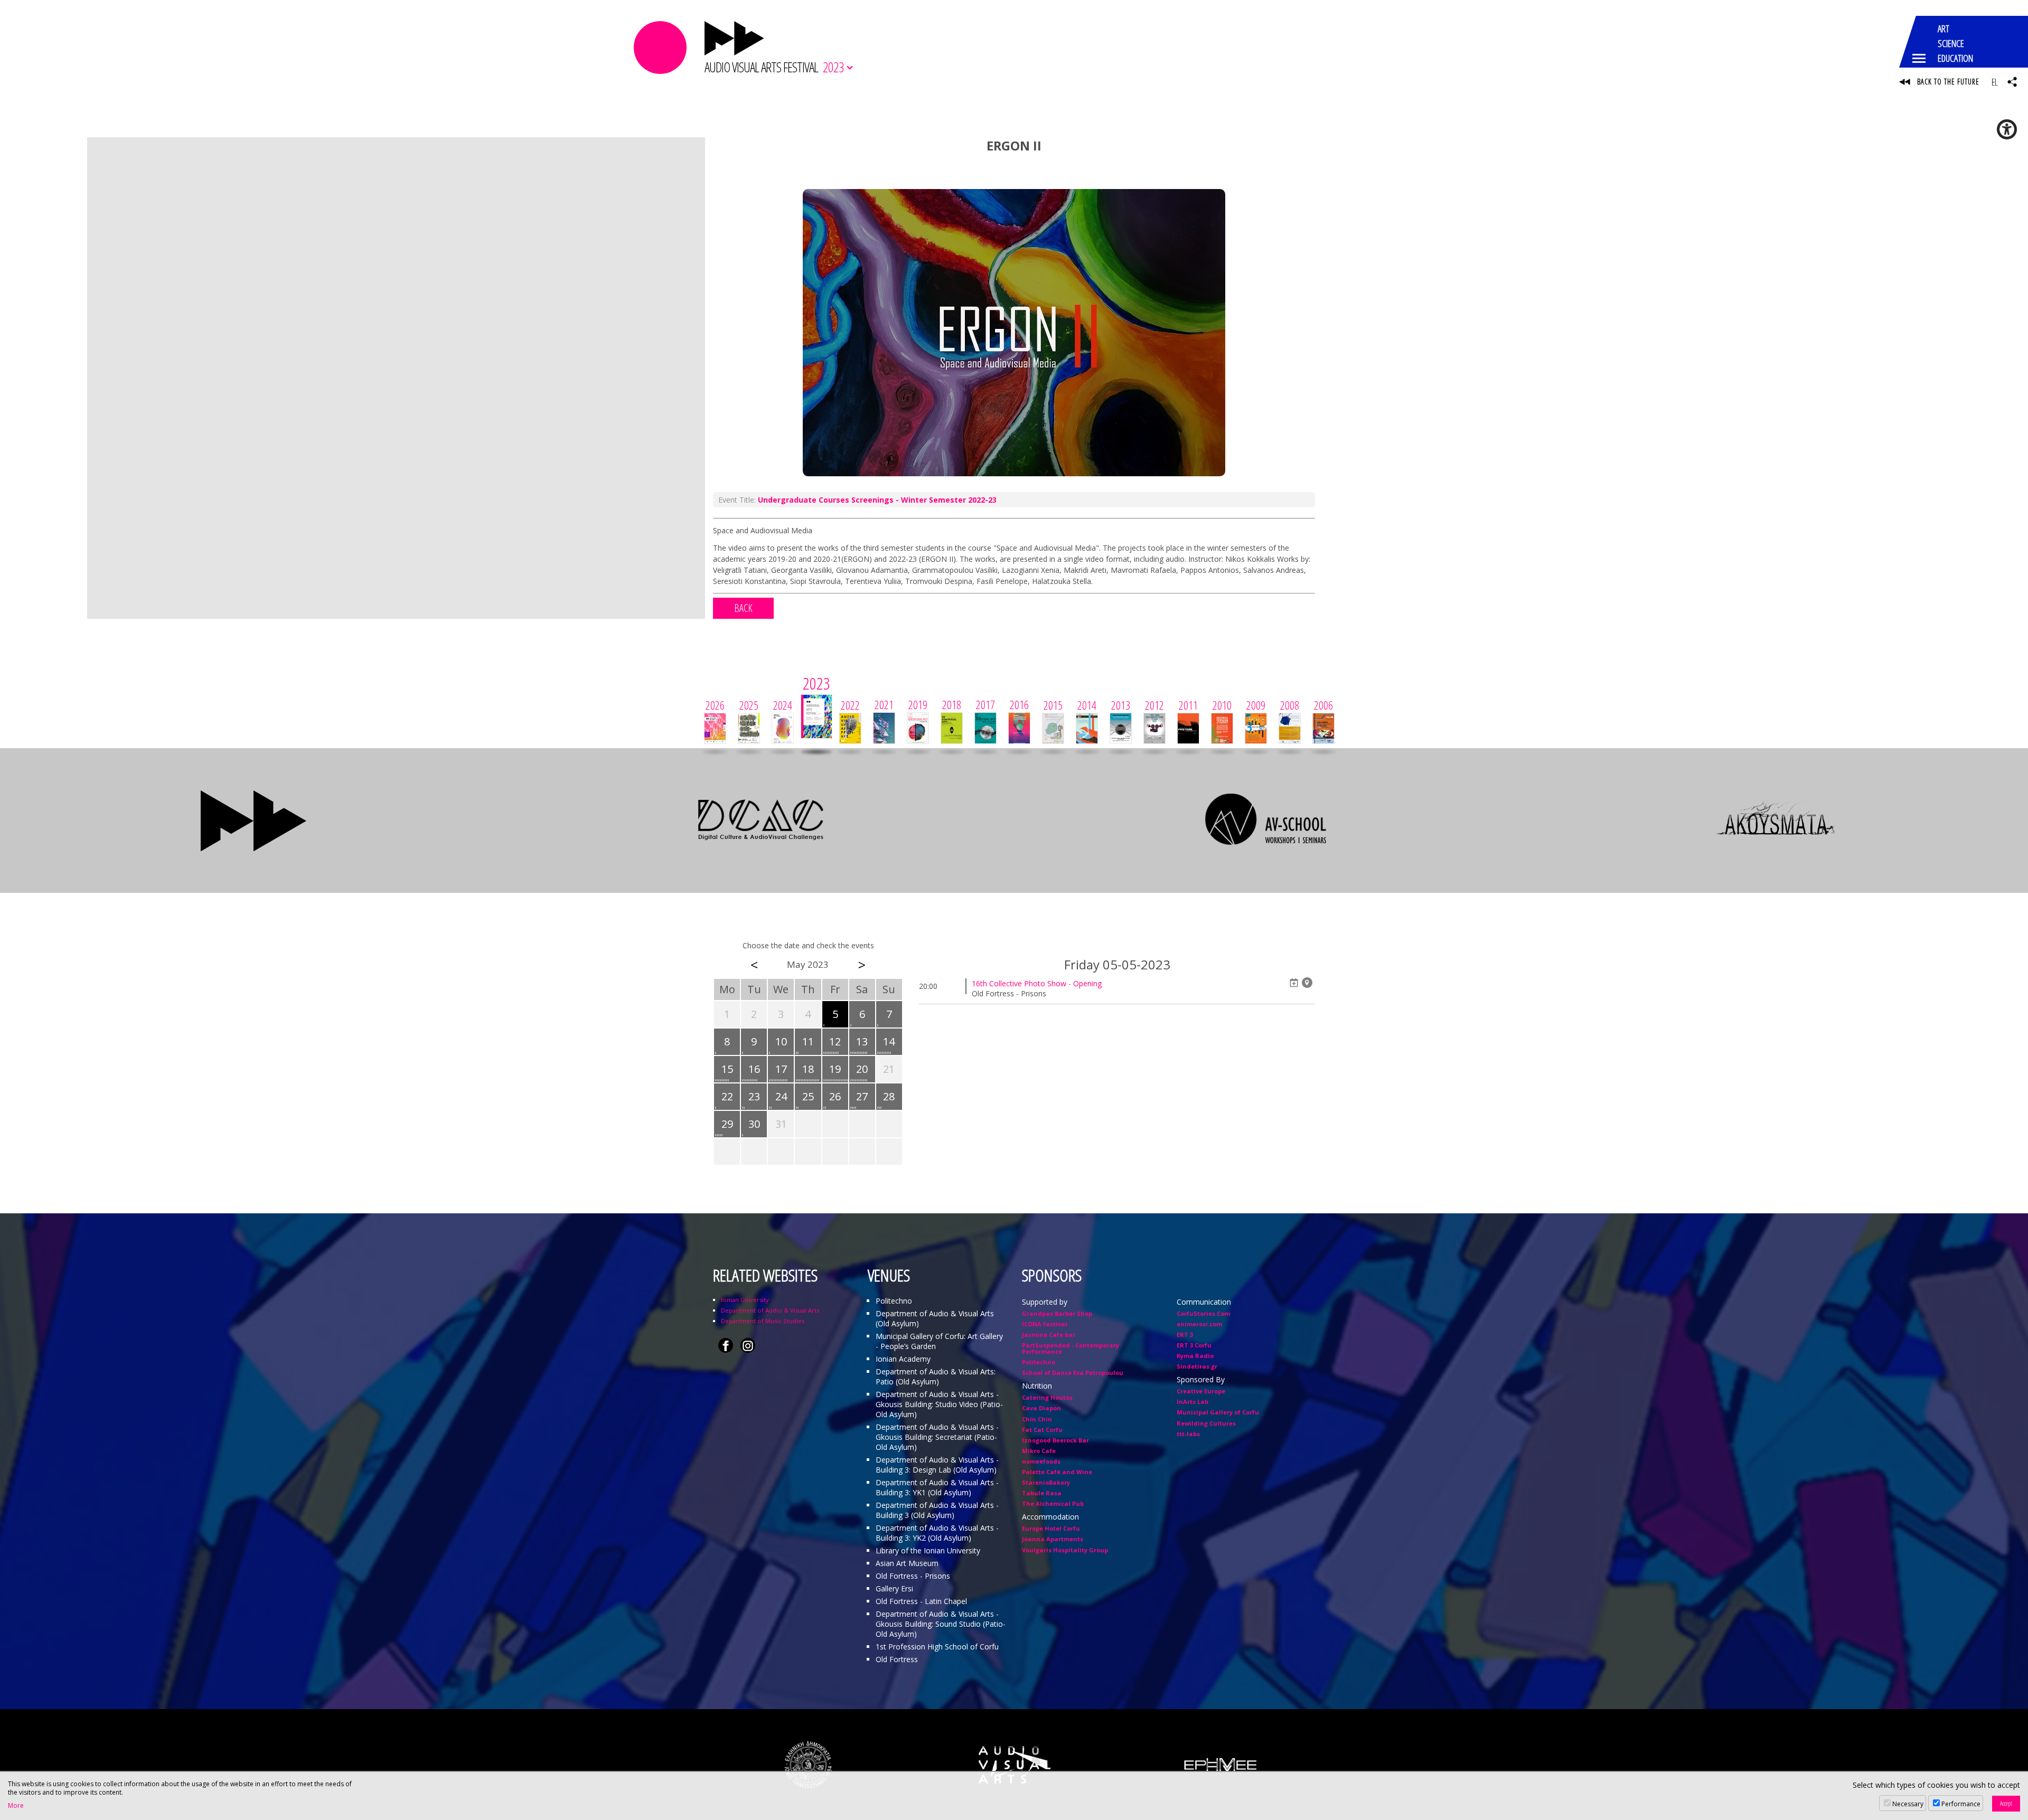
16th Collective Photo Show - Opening (1037, 983)
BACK (743, 608)
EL (1994, 82)
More (16, 1806)
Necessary (1908, 1804)
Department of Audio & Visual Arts (770, 1310)
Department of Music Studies (763, 1321)
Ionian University (745, 1300)
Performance (1961, 1804)
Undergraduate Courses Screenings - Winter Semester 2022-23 (877, 500)
